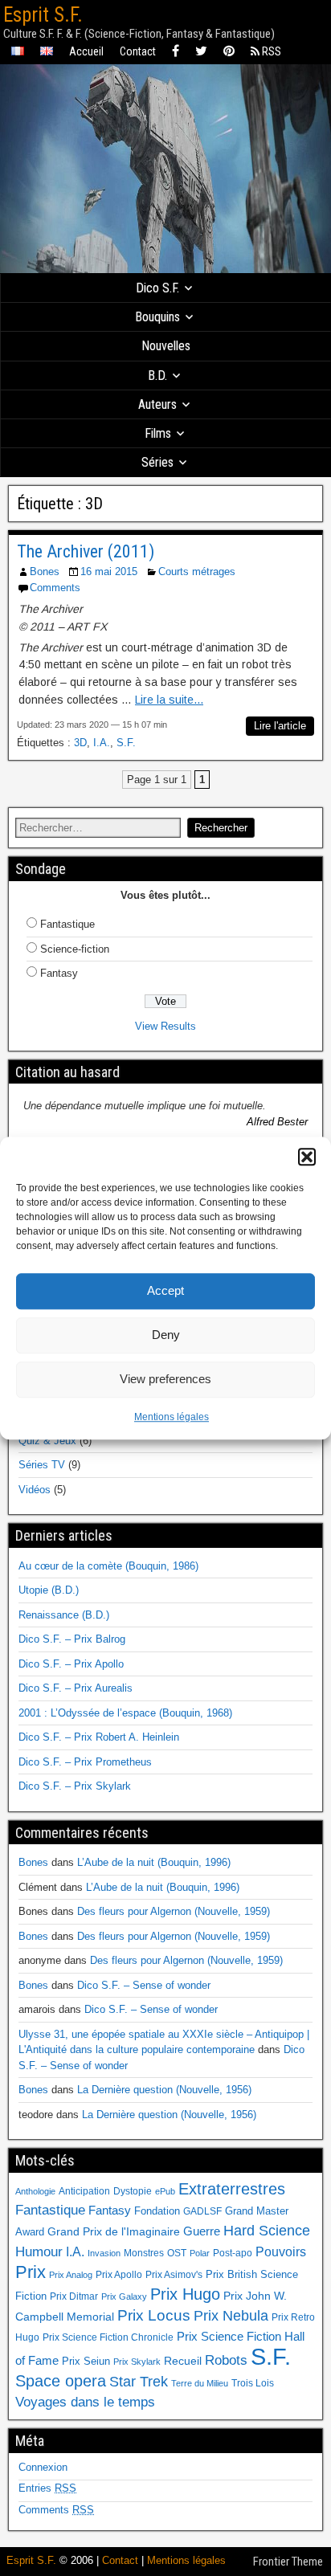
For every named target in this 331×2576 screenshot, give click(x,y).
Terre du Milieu (200, 2383)
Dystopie (133, 2191)
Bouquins (157, 317)
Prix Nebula (231, 2316)
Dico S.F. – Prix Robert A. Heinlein (99, 1737)
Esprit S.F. (43, 15)
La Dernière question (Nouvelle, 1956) (164, 2090)
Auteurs (157, 404)
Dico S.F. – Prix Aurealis (76, 1688)
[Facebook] (176, 52)
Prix (31, 2272)
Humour (39, 2251)
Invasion (104, 2253)
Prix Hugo (185, 2294)
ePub (165, 2191)
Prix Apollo (119, 2275)
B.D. (157, 376)
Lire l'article (280, 726)
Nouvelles (166, 346)
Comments (55, 588)
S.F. (126, 743)
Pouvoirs (281, 2251)
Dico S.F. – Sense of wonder (144, 1985)
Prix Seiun (86, 2361)
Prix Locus (154, 2315)
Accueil (86, 51)
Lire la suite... (169, 700)
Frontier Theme (288, 2562)
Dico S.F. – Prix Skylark (75, 1786)
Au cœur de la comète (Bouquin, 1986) (108, 1566)
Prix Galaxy (124, 2296)
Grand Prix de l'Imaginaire (114, 2232)
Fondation (157, 2211)
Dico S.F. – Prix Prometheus (85, 1762)
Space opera (61, 2381)
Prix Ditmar (74, 2296)
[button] (307, 1157)
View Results (165, 1026)
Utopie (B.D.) (49, 1590)
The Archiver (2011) (86, 551)
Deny (166, 1335)
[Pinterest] (229, 52)
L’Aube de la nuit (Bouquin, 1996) (154, 1862)
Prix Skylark (137, 2362)
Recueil (183, 2361)
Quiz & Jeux (47, 1441)
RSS (270, 51)
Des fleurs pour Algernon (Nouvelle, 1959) (174, 1911)
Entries (47, 2488)
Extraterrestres (232, 2189)
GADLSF (202, 2211)
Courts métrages (197, 572)
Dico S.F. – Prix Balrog (72, 1639)
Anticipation (84, 2191)
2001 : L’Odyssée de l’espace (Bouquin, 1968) (125, 1713)
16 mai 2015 (109, 572)
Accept (165, 1290)
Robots (226, 2360)
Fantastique (67, 924)
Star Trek (139, 2381)
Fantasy (59, 973)
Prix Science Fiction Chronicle (108, 2337)
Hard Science (267, 2231)
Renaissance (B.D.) (64, 1615)
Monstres (144, 2253)
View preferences (165, 1379)
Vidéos (35, 1490)
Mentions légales (172, 1417)
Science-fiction (75, 949)
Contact (138, 51)
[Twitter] (201, 52)
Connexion (43, 2467)
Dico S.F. (157, 288)
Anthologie (35, 2191)
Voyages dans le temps (85, 2402)
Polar (200, 2253)
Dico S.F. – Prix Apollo (71, 1664)
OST (177, 2253)
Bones (45, 572)
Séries (157, 462)
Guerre (202, 2231)
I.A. (102, 743)
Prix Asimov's (174, 2275)
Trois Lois (253, 2383)
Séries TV (42, 1465)
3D (80, 743)
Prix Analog (71, 2275)
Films (158, 433)
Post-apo (233, 2253)
